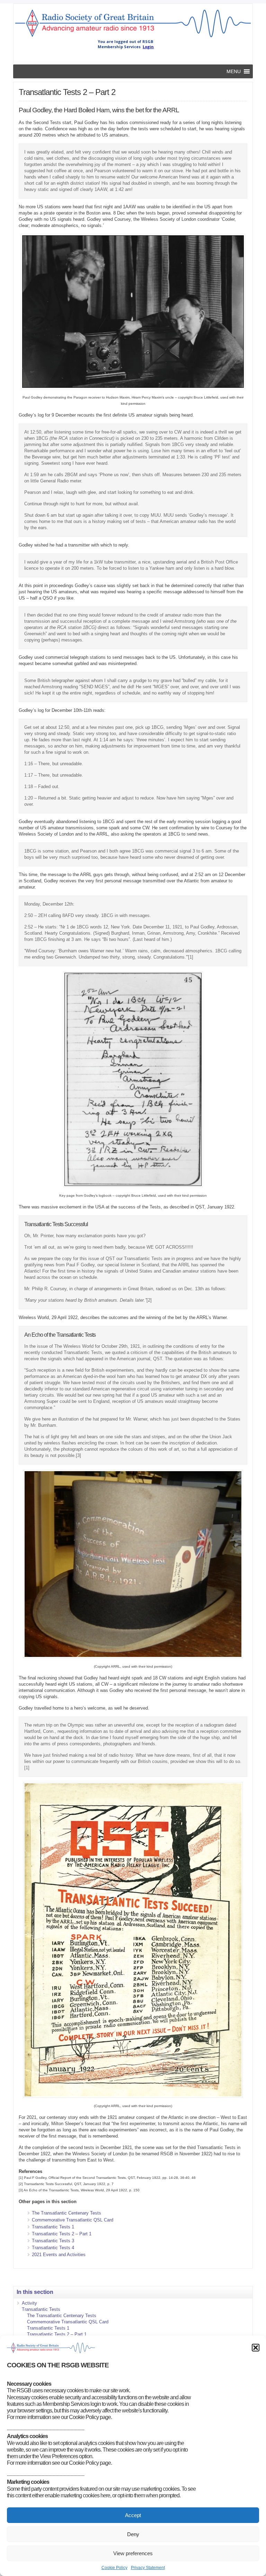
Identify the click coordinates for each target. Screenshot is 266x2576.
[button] (256, 2348)
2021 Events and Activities (59, 2255)
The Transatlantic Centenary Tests (66, 2213)
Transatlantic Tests (41, 2309)
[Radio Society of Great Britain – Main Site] (133, 37)
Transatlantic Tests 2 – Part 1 (62, 2234)
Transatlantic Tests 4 (53, 2248)
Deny (133, 2534)
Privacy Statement (148, 2568)
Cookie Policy (114, 2568)
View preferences (133, 2553)
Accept (133, 2515)
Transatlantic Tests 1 (53, 2227)
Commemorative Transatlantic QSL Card (73, 2220)
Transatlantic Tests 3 (53, 2241)
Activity (29, 2303)
